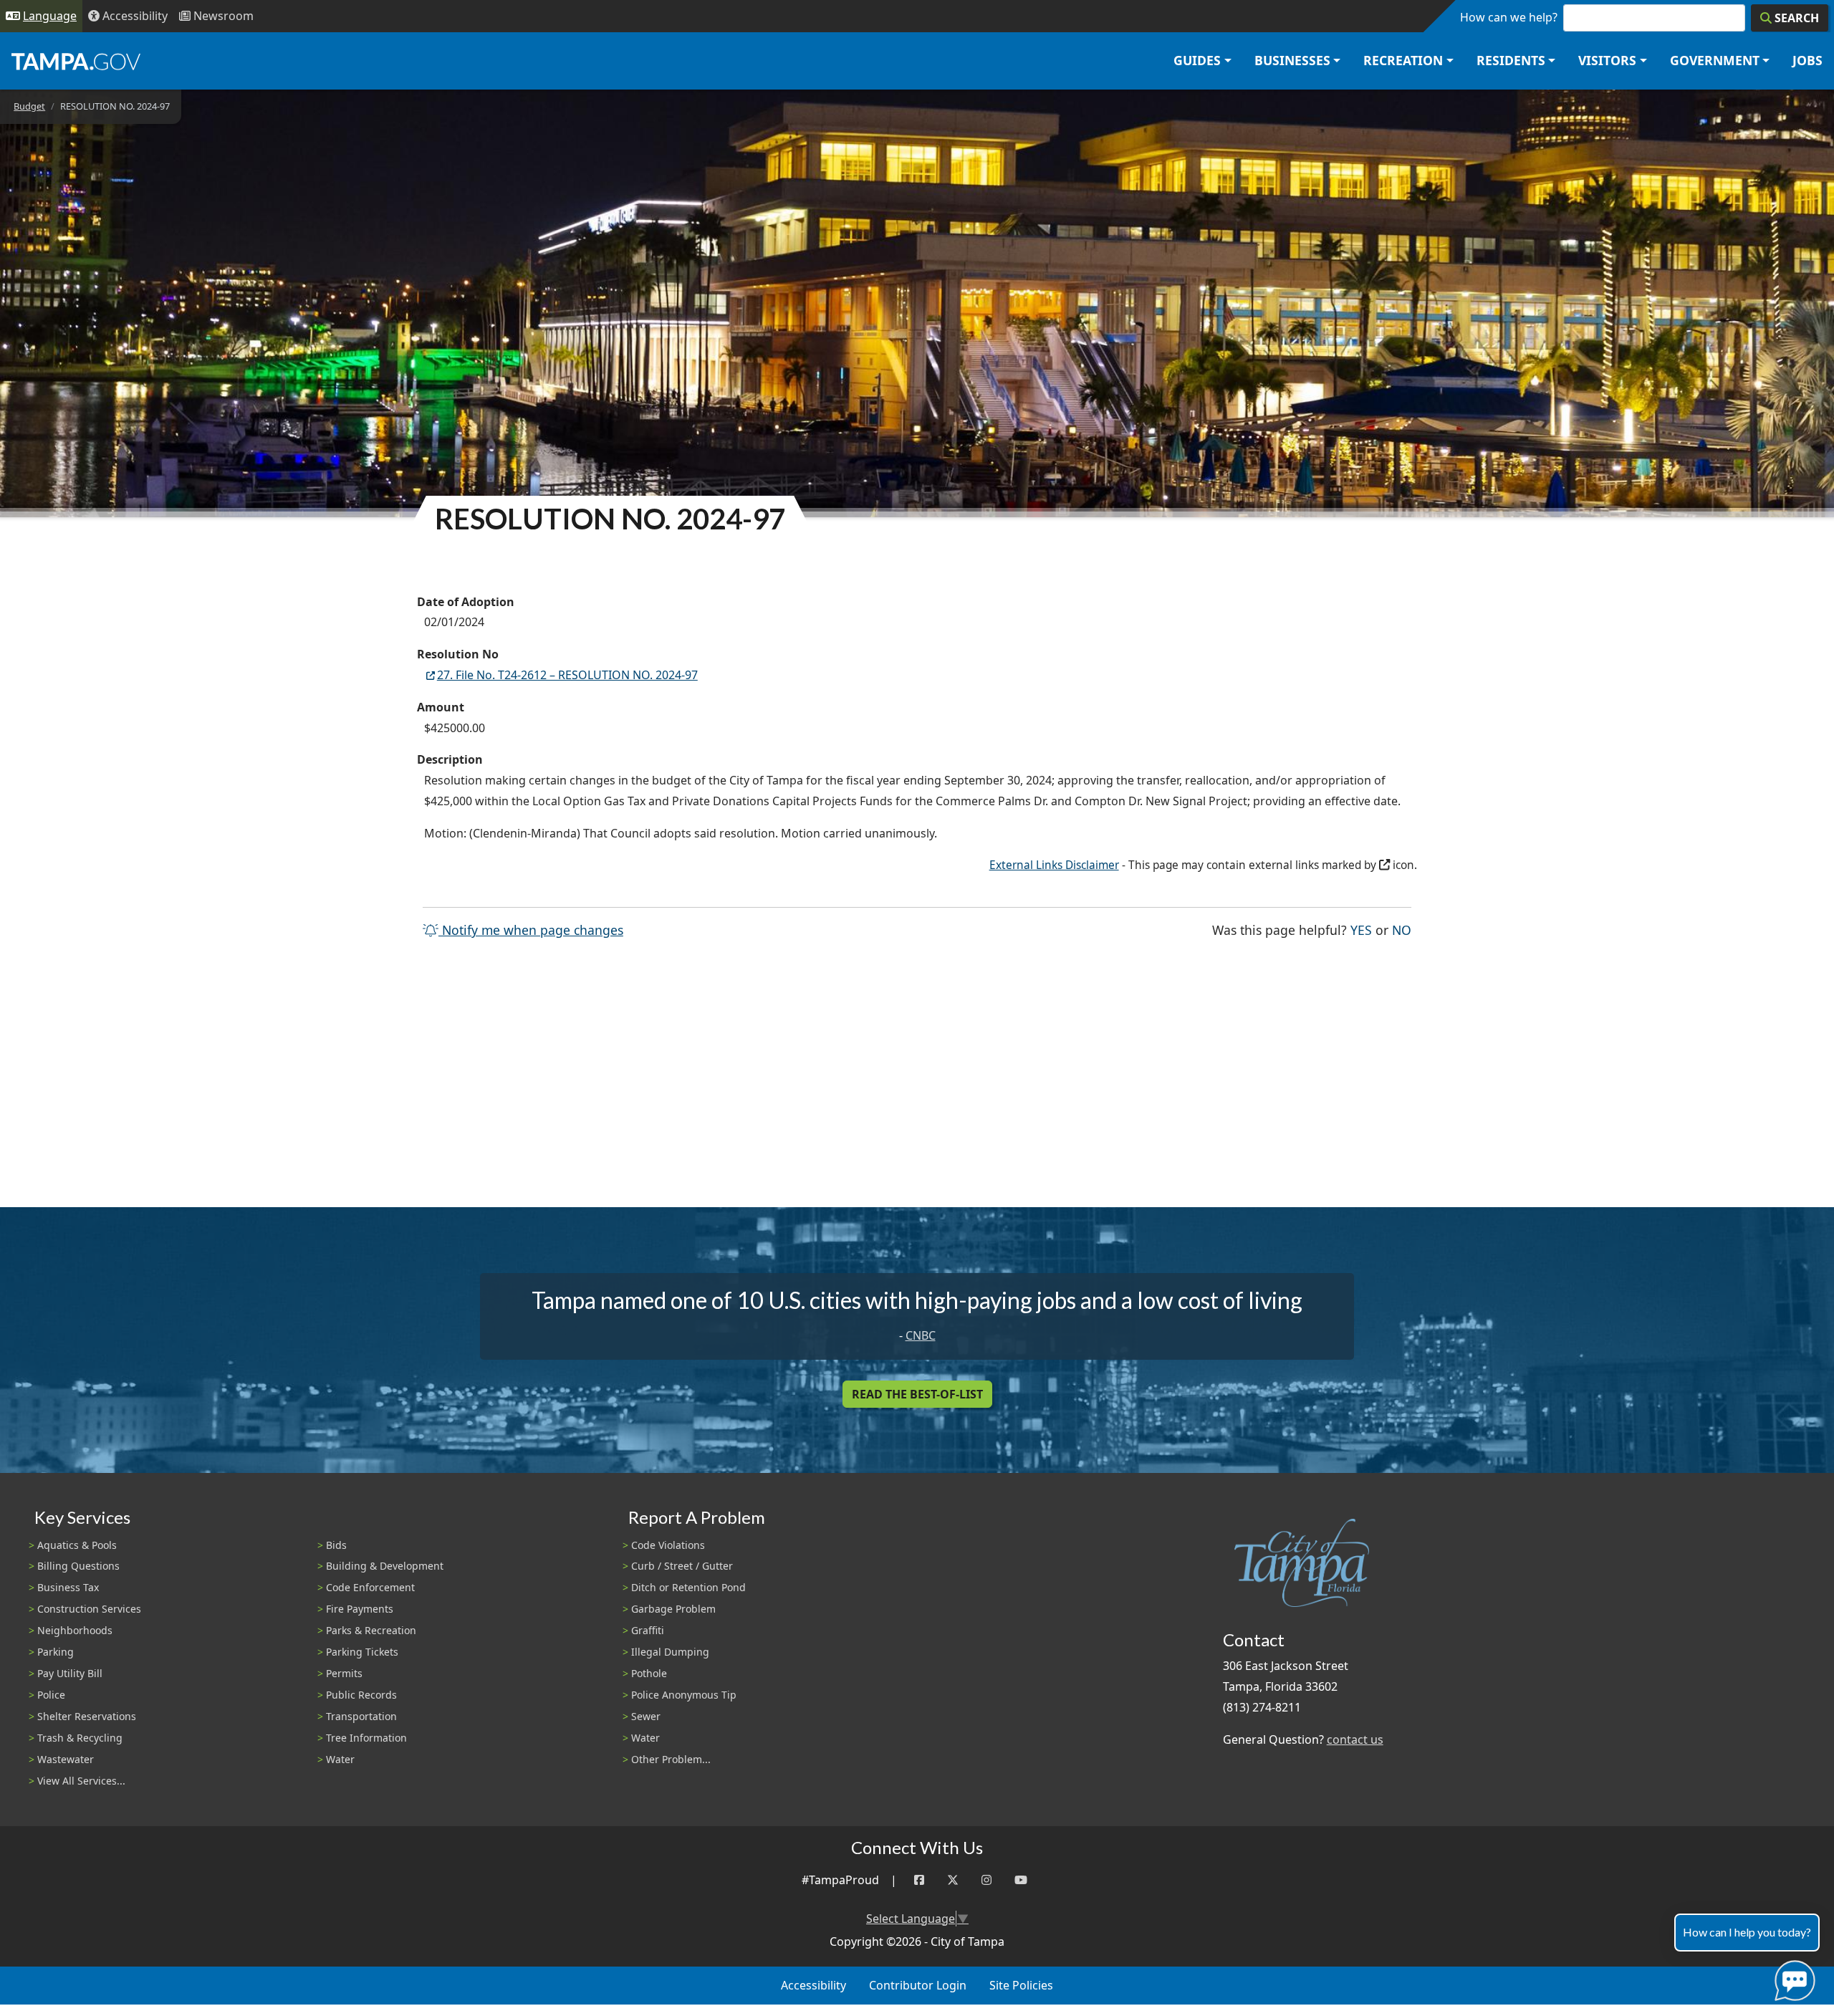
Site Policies (1021, 1985)
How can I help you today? (1747, 1932)
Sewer (646, 1716)
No (1402, 930)
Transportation (361, 1716)
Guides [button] (1197, 60)
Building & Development (385, 1566)
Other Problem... (671, 1759)
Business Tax (68, 1587)
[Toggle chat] (1792, 1978)
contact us (1355, 1739)
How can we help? (1509, 17)
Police (51, 1695)
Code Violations (668, 1545)
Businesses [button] (1292, 60)
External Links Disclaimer (1054, 865)
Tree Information (366, 1738)
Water (340, 1759)
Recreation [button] (1403, 60)
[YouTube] (1021, 1880)
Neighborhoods (75, 1630)
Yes (1361, 930)
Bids (336, 1545)
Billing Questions (78, 1566)
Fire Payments (360, 1609)
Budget (29, 106)
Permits (344, 1673)
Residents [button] (1511, 60)
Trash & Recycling (80, 1738)
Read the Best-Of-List (917, 1394)
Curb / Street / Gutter (682, 1566)
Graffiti (648, 1630)
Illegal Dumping (670, 1652)
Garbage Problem (673, 1609)
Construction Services (89, 1609)
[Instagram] (986, 1880)
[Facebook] (919, 1880)
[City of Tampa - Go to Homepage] (76, 61)
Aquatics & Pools (77, 1545)
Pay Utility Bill (70, 1673)
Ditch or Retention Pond (688, 1587)
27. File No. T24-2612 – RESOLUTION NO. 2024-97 (567, 675)
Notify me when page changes (531, 930)
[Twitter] (953, 1880)
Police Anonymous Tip (684, 1695)
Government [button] (1715, 60)
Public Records (361, 1695)
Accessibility (813, 1985)
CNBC (921, 1335)
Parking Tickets (362, 1652)
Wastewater (66, 1759)
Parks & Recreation (371, 1630)
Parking (56, 1652)
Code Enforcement (370, 1587)
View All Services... (81, 1781)
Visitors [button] (1607, 60)
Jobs (1807, 60)
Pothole (649, 1673)
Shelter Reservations (87, 1716)
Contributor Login (918, 1985)
